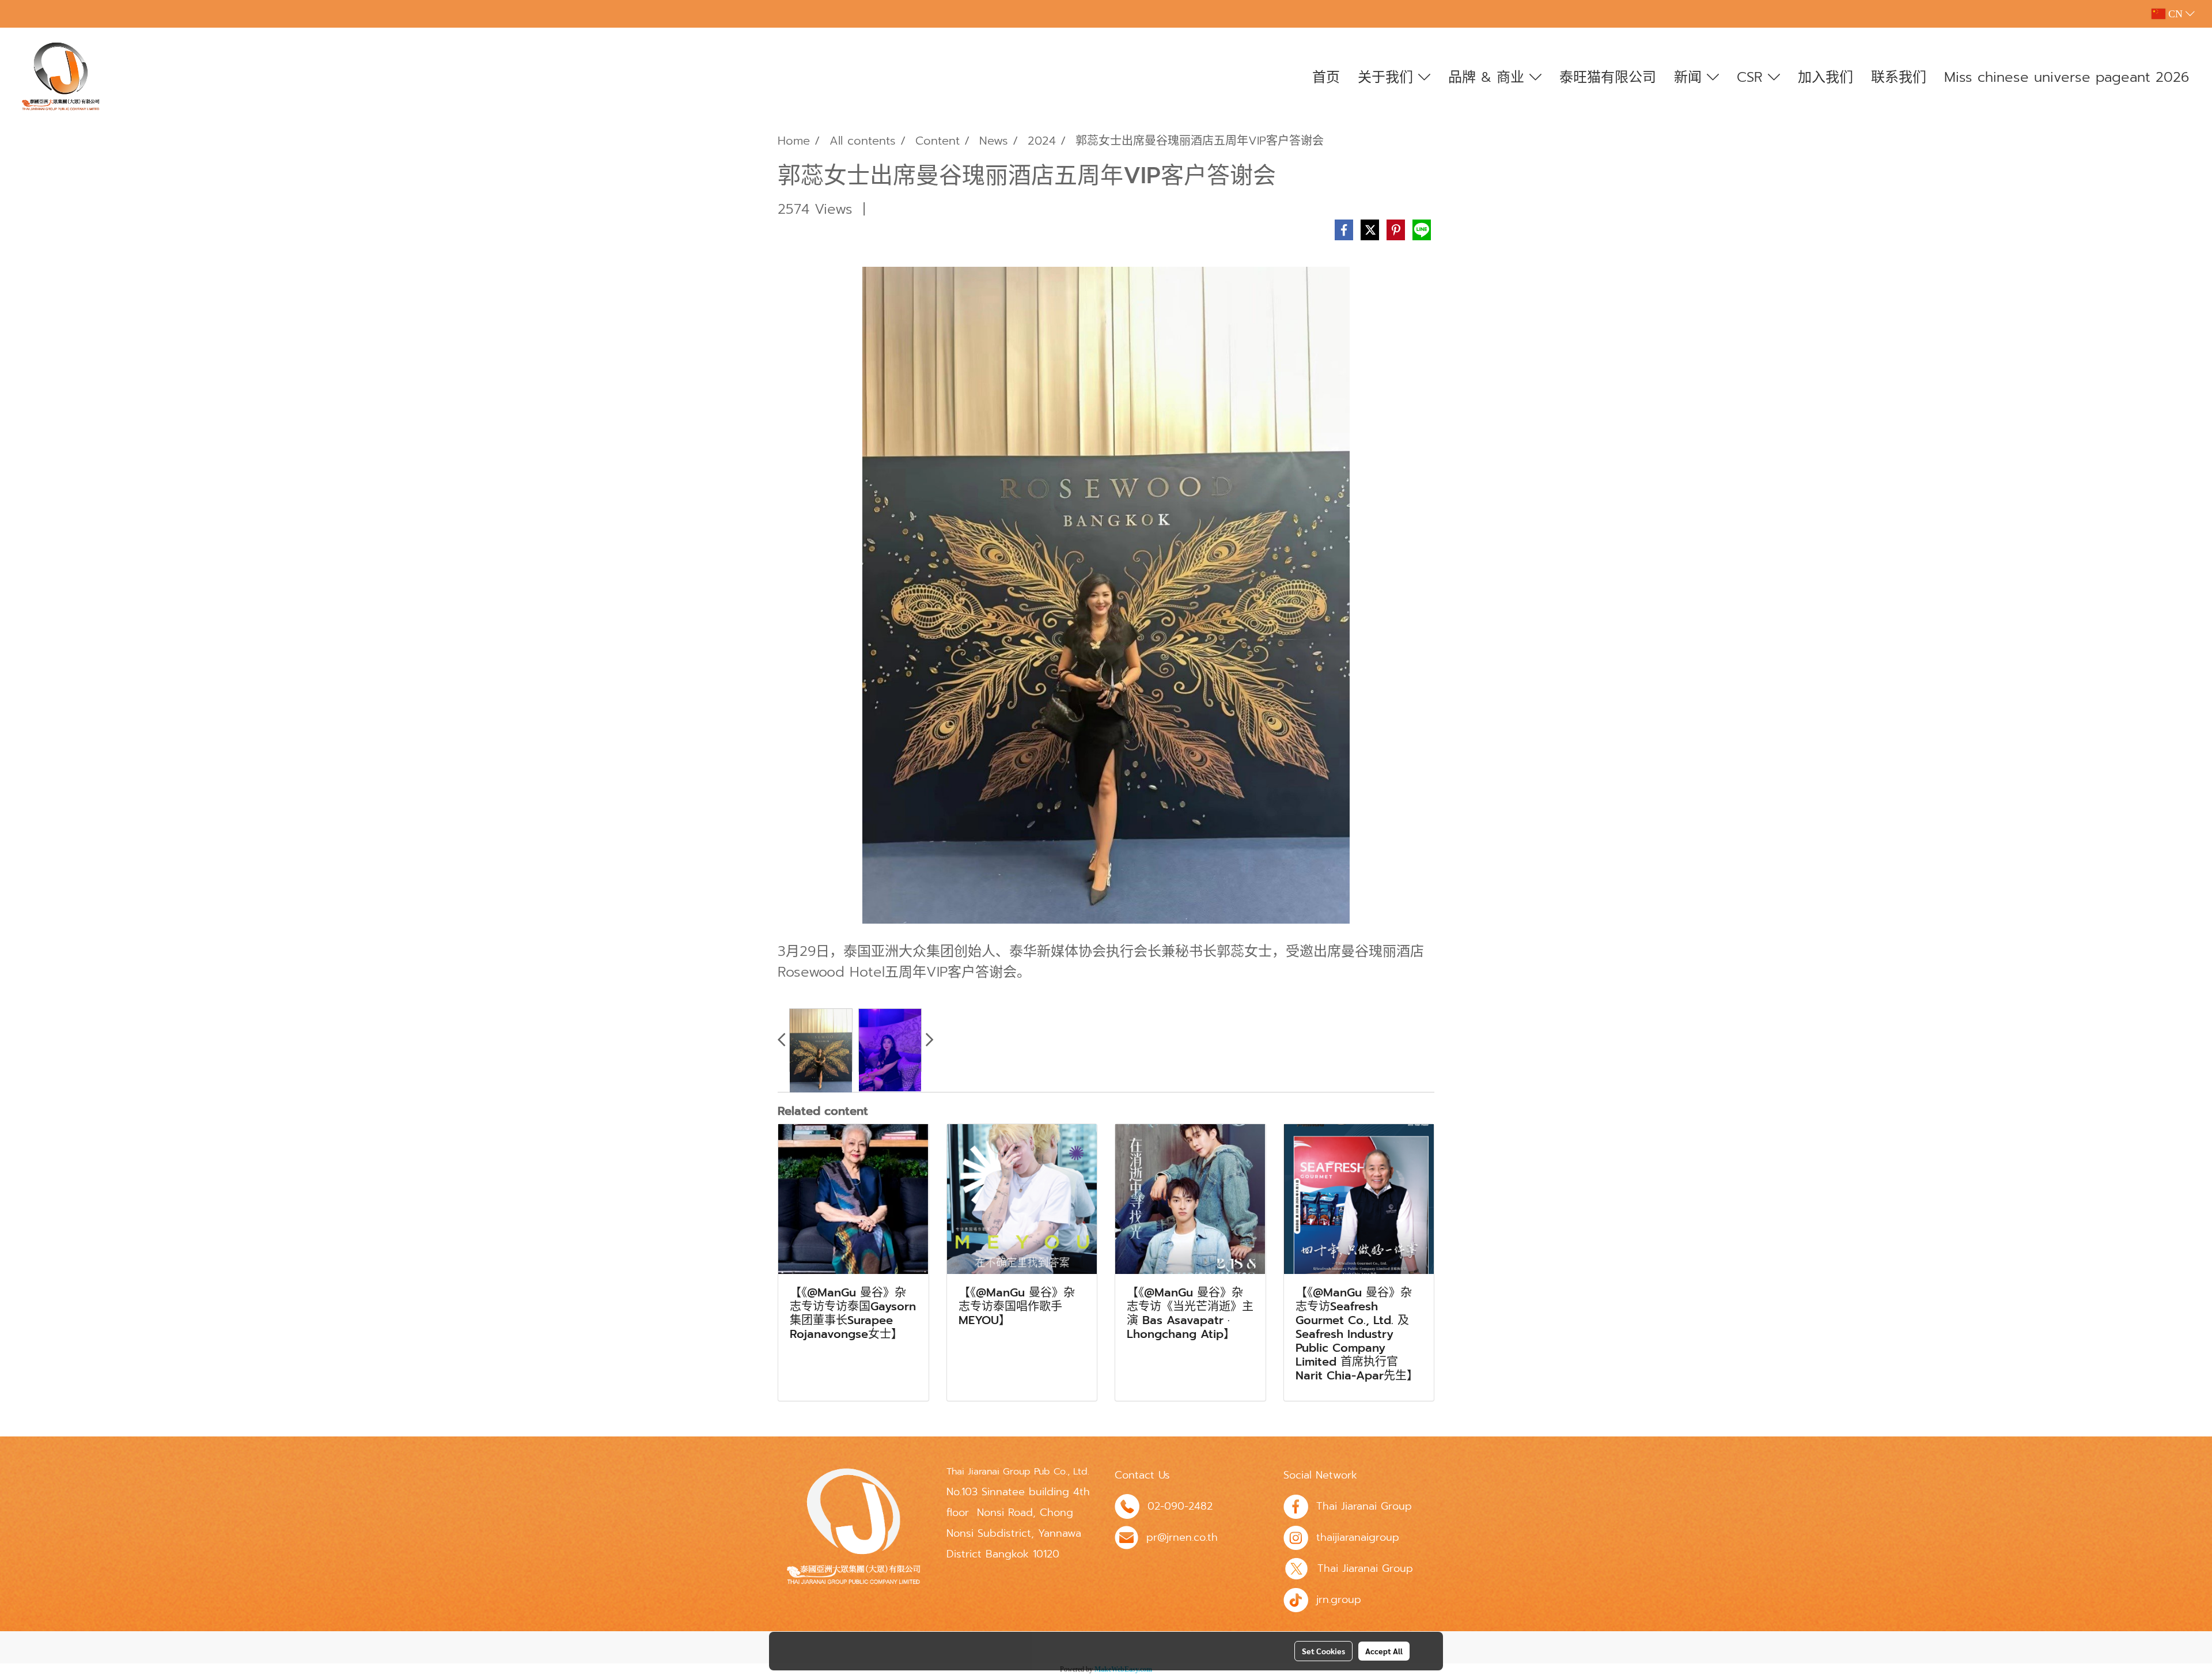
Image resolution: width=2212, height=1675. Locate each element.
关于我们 (1388, 77)
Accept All (1384, 1651)
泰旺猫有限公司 (1608, 77)
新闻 (1690, 77)
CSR (1752, 77)
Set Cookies (1323, 1651)
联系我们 (1899, 77)
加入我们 (1825, 77)
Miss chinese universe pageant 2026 (2067, 77)
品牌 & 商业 (1489, 77)
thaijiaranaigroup (1358, 1537)
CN (2175, 14)
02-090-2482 (1180, 1506)
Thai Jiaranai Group (1364, 1506)
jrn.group (1339, 1600)
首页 (1326, 77)
